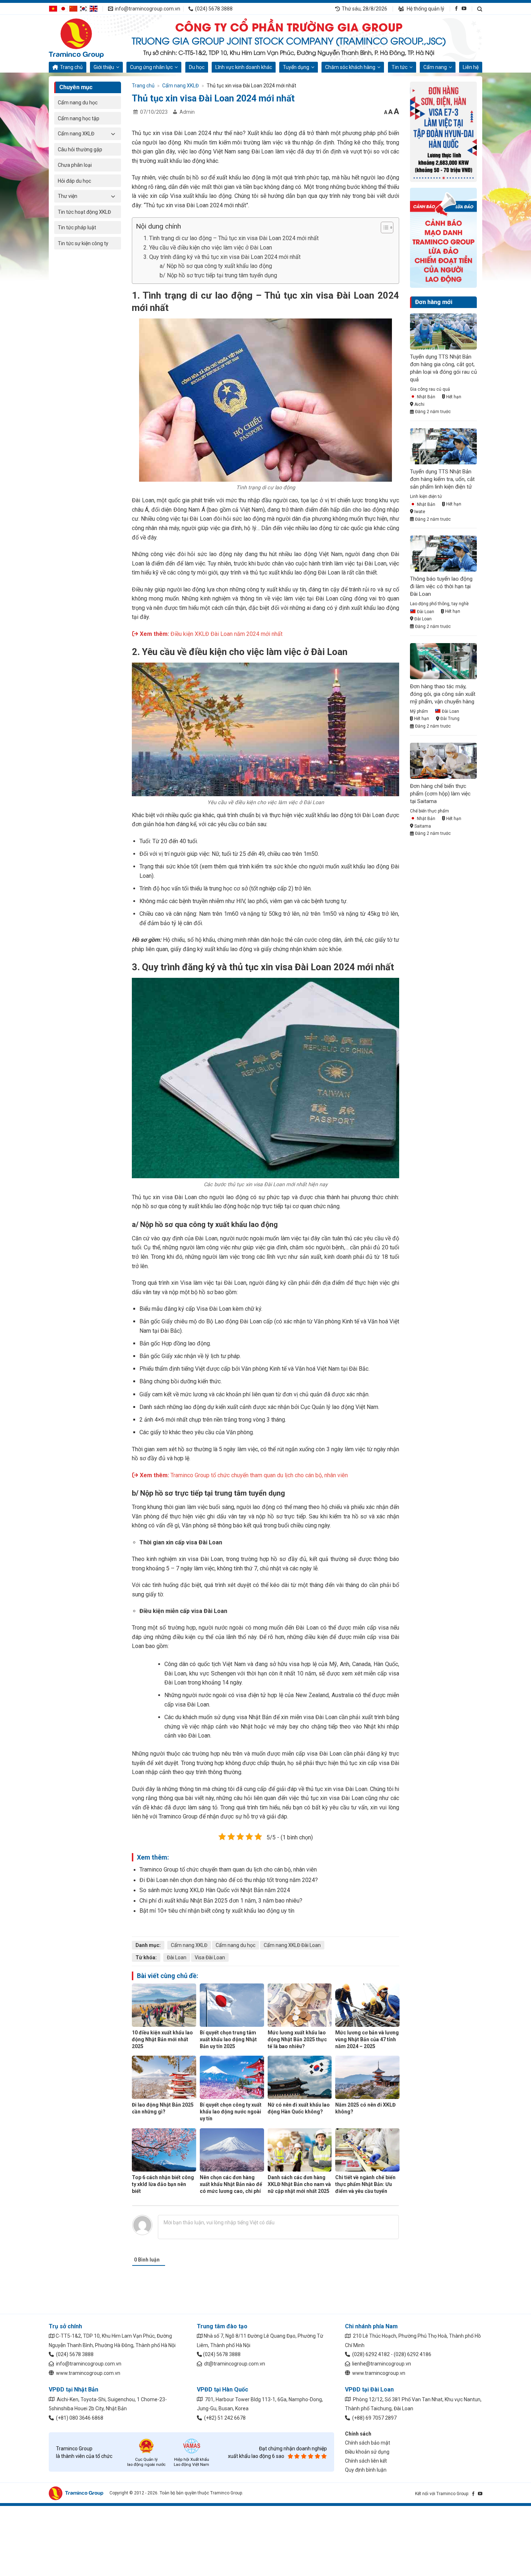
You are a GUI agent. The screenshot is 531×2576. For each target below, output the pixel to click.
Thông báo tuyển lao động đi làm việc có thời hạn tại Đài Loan (441, 586)
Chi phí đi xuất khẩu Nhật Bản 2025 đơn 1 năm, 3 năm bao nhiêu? (221, 1901)
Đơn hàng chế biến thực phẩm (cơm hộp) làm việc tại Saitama (440, 794)
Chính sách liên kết (366, 2461)
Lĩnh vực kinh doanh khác (244, 67)
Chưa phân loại (75, 165)
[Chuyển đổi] (113, 134)
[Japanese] (63, 8)
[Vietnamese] (53, 8)
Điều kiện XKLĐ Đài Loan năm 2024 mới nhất (226, 634)
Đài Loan (177, 1957)
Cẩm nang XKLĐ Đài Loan (292, 1945)
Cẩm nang (435, 67)
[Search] (480, 9)
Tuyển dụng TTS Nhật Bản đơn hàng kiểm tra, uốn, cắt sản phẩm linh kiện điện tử (442, 479)
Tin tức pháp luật (77, 227)
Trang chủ (71, 67)
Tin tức (400, 67)
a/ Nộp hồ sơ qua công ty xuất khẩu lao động (216, 266)
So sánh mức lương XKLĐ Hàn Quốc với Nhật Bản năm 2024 (215, 1890)
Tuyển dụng (296, 67)
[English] (94, 8)
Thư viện (68, 196)
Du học (197, 67)
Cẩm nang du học (78, 103)
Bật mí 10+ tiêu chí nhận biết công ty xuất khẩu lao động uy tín (217, 1911)
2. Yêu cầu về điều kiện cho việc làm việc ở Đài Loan (208, 248)
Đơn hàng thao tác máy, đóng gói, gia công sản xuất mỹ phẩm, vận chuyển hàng (443, 694)
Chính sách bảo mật (368, 2443)
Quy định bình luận (366, 2470)
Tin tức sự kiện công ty (83, 243)
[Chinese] (73, 8)
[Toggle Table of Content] (383, 227)
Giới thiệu (104, 67)
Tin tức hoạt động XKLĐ (84, 212)
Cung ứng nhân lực (151, 67)
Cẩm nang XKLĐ (76, 134)
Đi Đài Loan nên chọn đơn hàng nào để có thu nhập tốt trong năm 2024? (229, 1880)
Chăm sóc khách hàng (350, 67)
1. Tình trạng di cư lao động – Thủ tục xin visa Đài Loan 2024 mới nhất (231, 238)
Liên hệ (471, 67)
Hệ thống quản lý (425, 9)
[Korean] (83, 8)
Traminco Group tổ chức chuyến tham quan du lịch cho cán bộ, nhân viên (259, 1475)
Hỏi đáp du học (74, 181)
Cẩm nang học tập (79, 118)
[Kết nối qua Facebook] (456, 8)
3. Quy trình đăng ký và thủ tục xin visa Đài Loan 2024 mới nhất (222, 257)
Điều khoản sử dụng (367, 2452)
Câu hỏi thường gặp (80, 149)
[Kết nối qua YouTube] (464, 8)
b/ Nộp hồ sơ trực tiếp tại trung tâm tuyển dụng (218, 275)
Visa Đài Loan (210, 1957)
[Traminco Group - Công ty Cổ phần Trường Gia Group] (85, 38)
